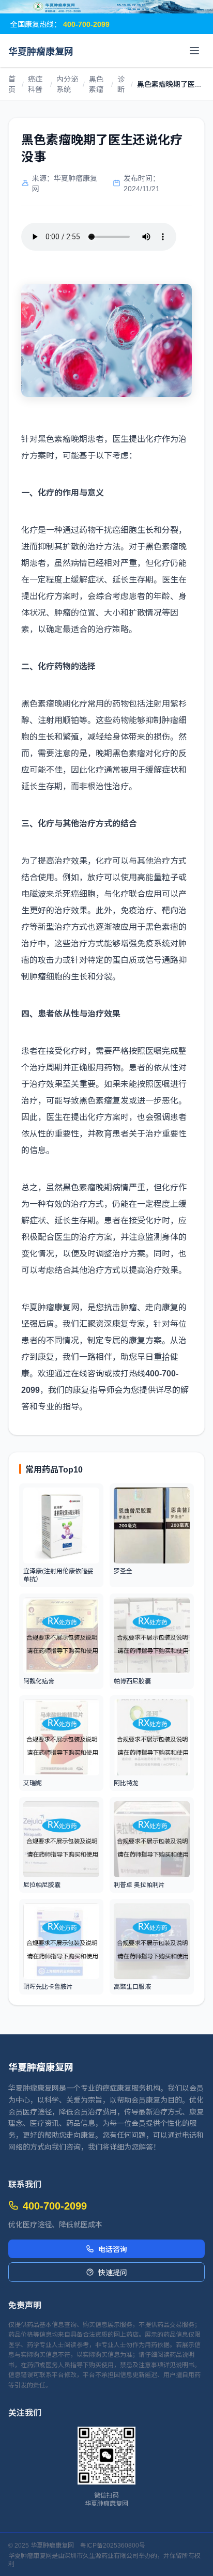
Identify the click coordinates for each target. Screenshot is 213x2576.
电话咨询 (113, 2249)
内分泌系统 (67, 84)
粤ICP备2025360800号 (113, 2545)
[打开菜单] (194, 51)
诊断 (121, 84)
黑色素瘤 (96, 84)
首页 (12, 84)
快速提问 (113, 2272)
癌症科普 (35, 84)
